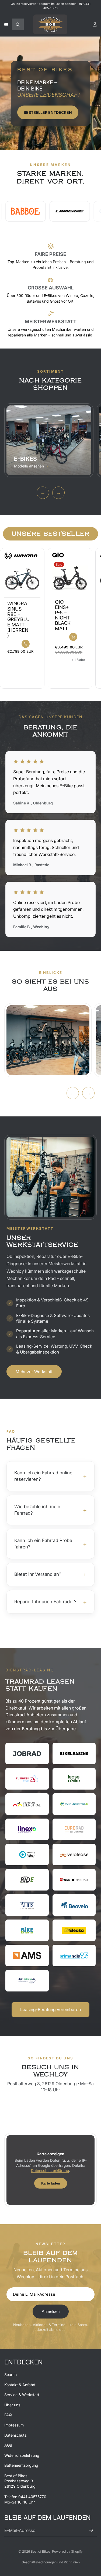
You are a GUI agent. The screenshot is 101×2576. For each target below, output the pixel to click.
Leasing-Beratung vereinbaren (50, 2009)
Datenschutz (15, 2435)
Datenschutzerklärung (50, 2171)
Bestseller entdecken (48, 112)
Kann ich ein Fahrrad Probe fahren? (50, 1544)
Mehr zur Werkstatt (34, 1372)
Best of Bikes (41, 2551)
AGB (8, 2445)
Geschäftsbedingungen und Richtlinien (51, 2562)
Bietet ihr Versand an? (50, 1574)
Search (11, 2374)
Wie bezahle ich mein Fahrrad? (50, 1510)
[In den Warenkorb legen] (26, 644)
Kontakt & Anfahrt (20, 2385)
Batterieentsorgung (21, 2465)
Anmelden (51, 2311)
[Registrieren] (91, 2530)
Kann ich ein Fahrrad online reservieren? (50, 1476)
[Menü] (6, 24)
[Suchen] (18, 24)
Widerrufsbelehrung (22, 2455)
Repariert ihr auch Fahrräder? (50, 1602)
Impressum (14, 2425)
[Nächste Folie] (91, 618)
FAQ (8, 2415)
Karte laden (51, 2183)
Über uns (12, 2405)
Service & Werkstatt (22, 2395)
